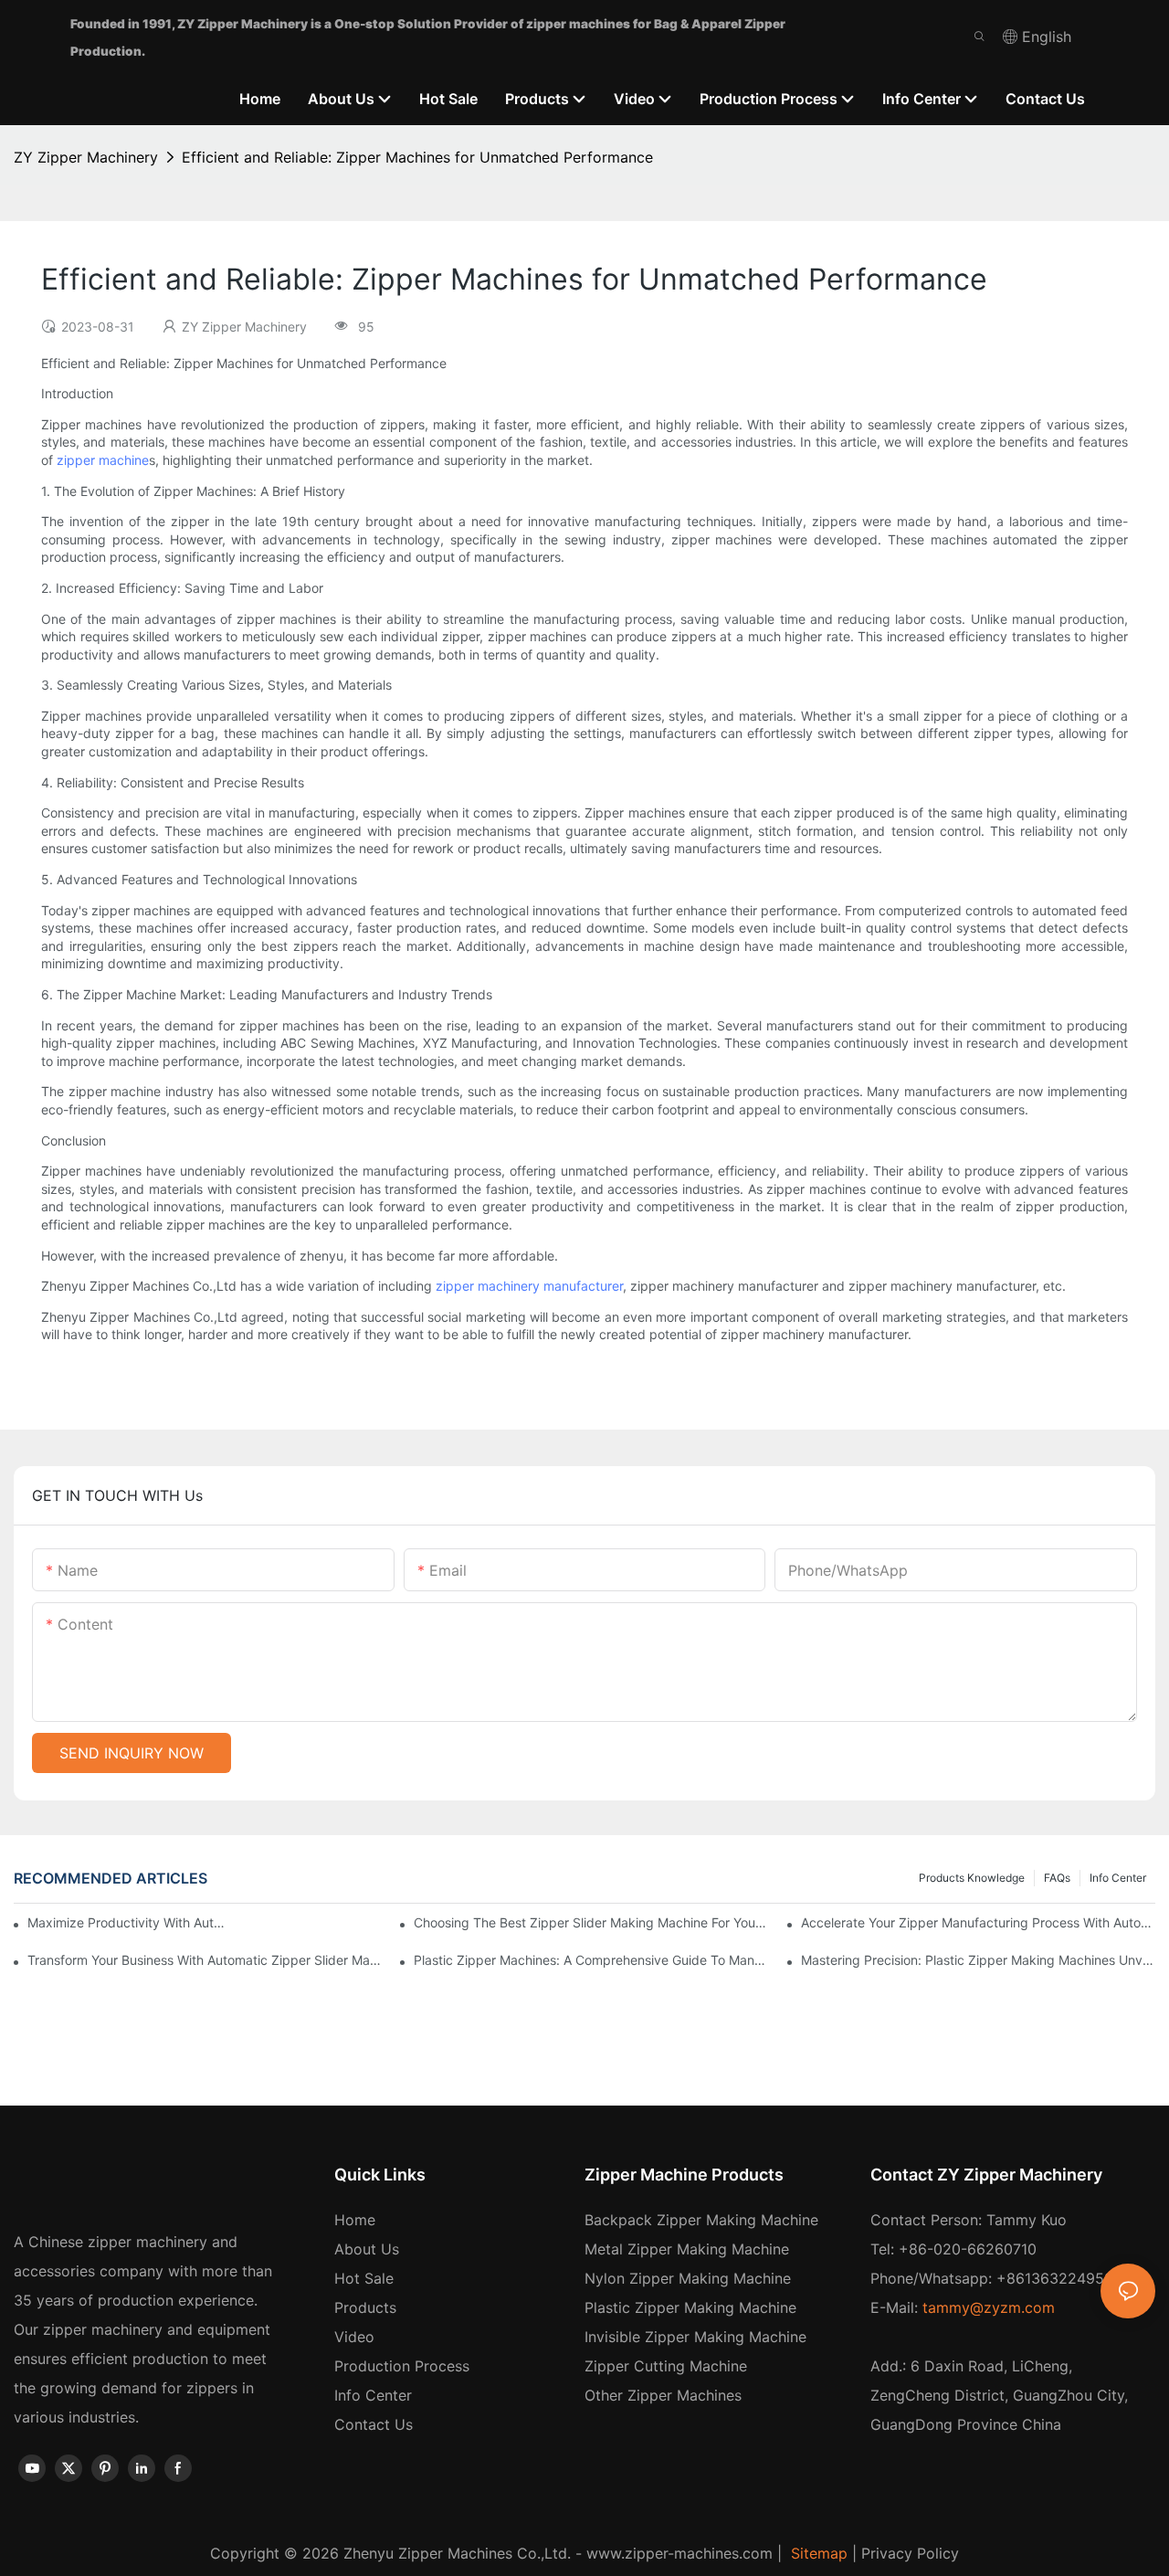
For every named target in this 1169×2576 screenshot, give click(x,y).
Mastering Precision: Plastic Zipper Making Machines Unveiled (978, 1960)
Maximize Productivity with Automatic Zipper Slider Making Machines (128, 1922)
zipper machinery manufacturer (529, 1286)
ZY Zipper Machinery (86, 157)
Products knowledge (972, 1878)
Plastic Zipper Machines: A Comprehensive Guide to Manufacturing (591, 1960)
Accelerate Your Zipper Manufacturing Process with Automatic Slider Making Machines (978, 1922)
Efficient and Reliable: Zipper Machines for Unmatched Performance (417, 157)
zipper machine (103, 460)
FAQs (1057, 1878)
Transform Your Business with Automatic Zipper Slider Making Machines (205, 1960)
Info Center (1118, 1878)
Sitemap (817, 2553)
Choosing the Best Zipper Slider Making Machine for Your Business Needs (591, 1922)
